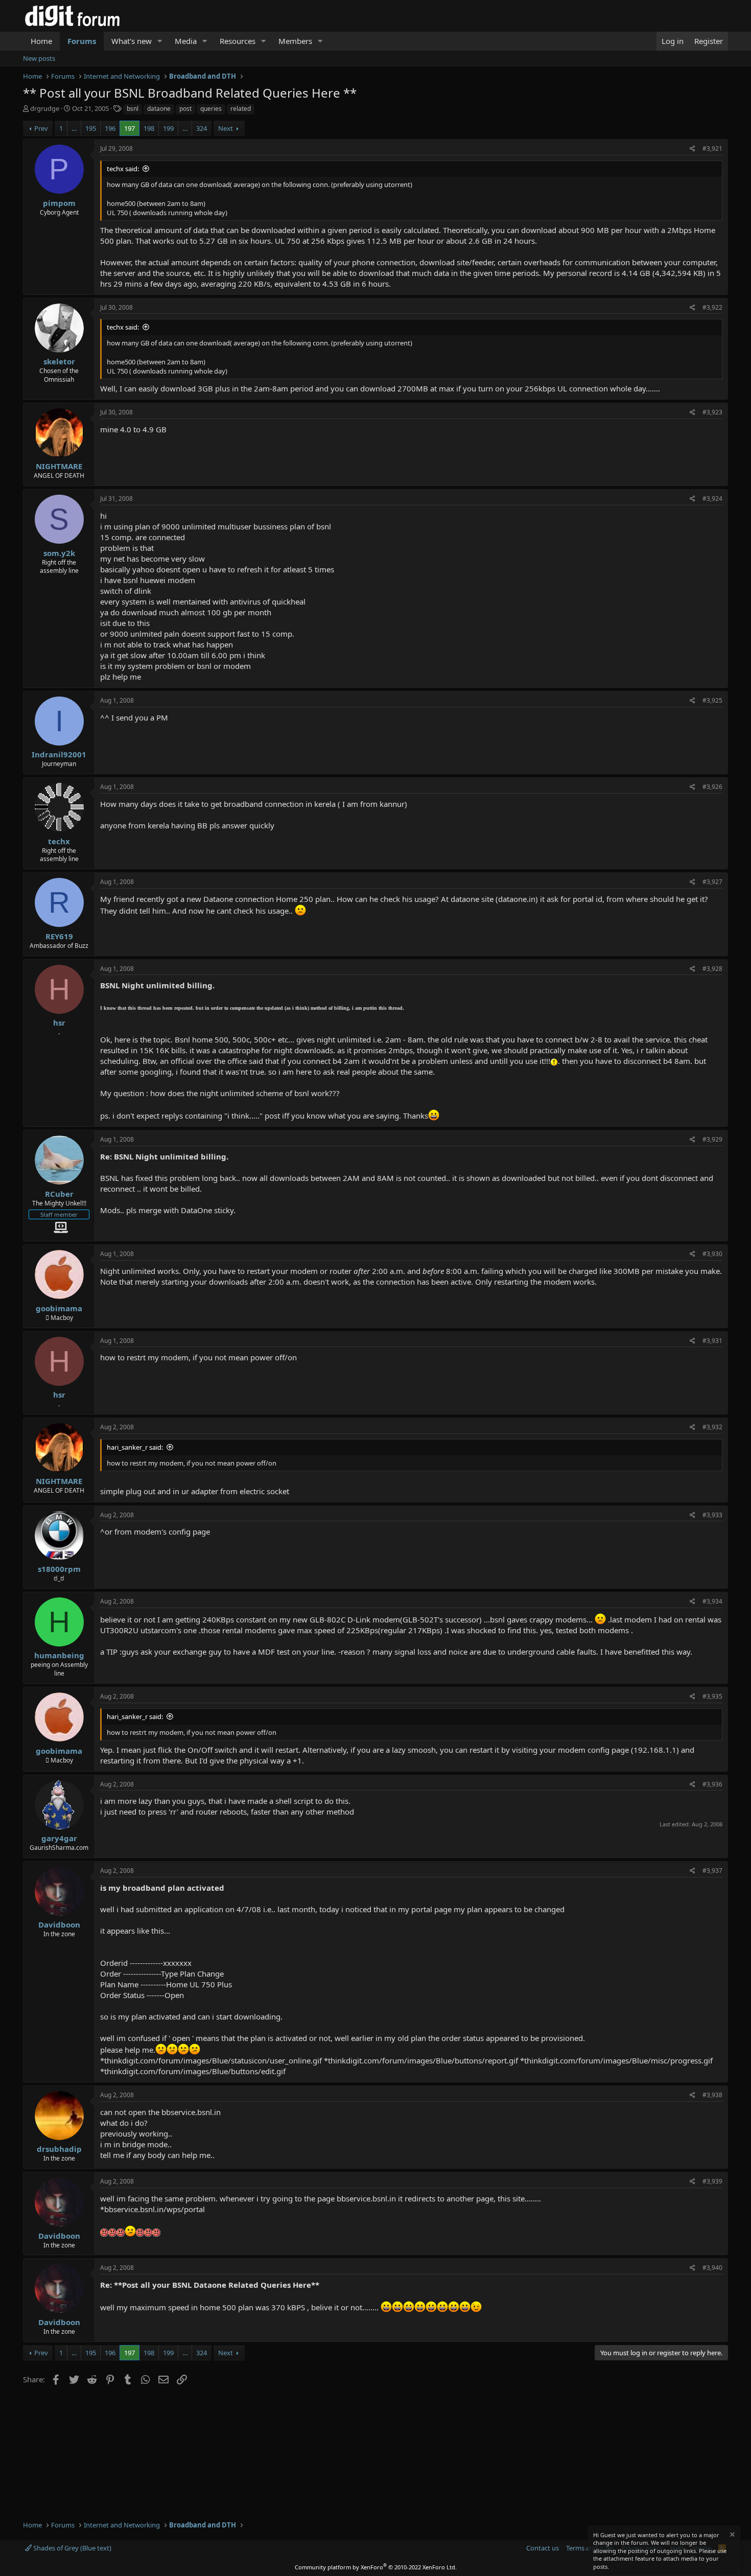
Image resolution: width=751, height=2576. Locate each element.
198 (149, 128)
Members (295, 41)
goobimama (59, 1308)
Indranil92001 (59, 754)
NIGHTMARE (59, 466)
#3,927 (712, 882)
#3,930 (712, 1254)
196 (110, 128)
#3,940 (712, 2268)
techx (59, 841)
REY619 (59, 936)
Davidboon (59, 1924)
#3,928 (712, 969)
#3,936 (712, 1784)
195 (91, 128)
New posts (39, 58)
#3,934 (712, 1601)
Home (41, 41)
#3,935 (712, 1696)
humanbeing (59, 1655)
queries (211, 109)
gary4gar (59, 1838)
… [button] (74, 128)
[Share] (693, 149)
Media (186, 41)
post (185, 109)
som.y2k (59, 553)
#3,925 (712, 700)
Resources (238, 41)
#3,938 (712, 2095)
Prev (41, 128)
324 (202, 128)
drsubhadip (59, 2149)
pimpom (59, 203)
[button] (160, 41)
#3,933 (712, 1515)
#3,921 (712, 148)
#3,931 (712, 1341)
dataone (159, 109)
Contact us (543, 2548)
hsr (59, 1023)
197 (130, 128)
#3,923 (712, 412)
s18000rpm (59, 1569)
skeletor (59, 361)
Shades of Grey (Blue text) (72, 2548)
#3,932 (712, 1427)
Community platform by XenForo (376, 2567)
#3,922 (712, 307)
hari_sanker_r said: (135, 1447)
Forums (82, 41)
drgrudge (45, 108)
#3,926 (712, 787)
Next (226, 128)
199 (168, 128)
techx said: (123, 169)
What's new (132, 41)
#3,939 (712, 2181)
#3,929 (712, 1139)
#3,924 (712, 498)
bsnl (133, 109)
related (241, 109)
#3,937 (712, 1871)
